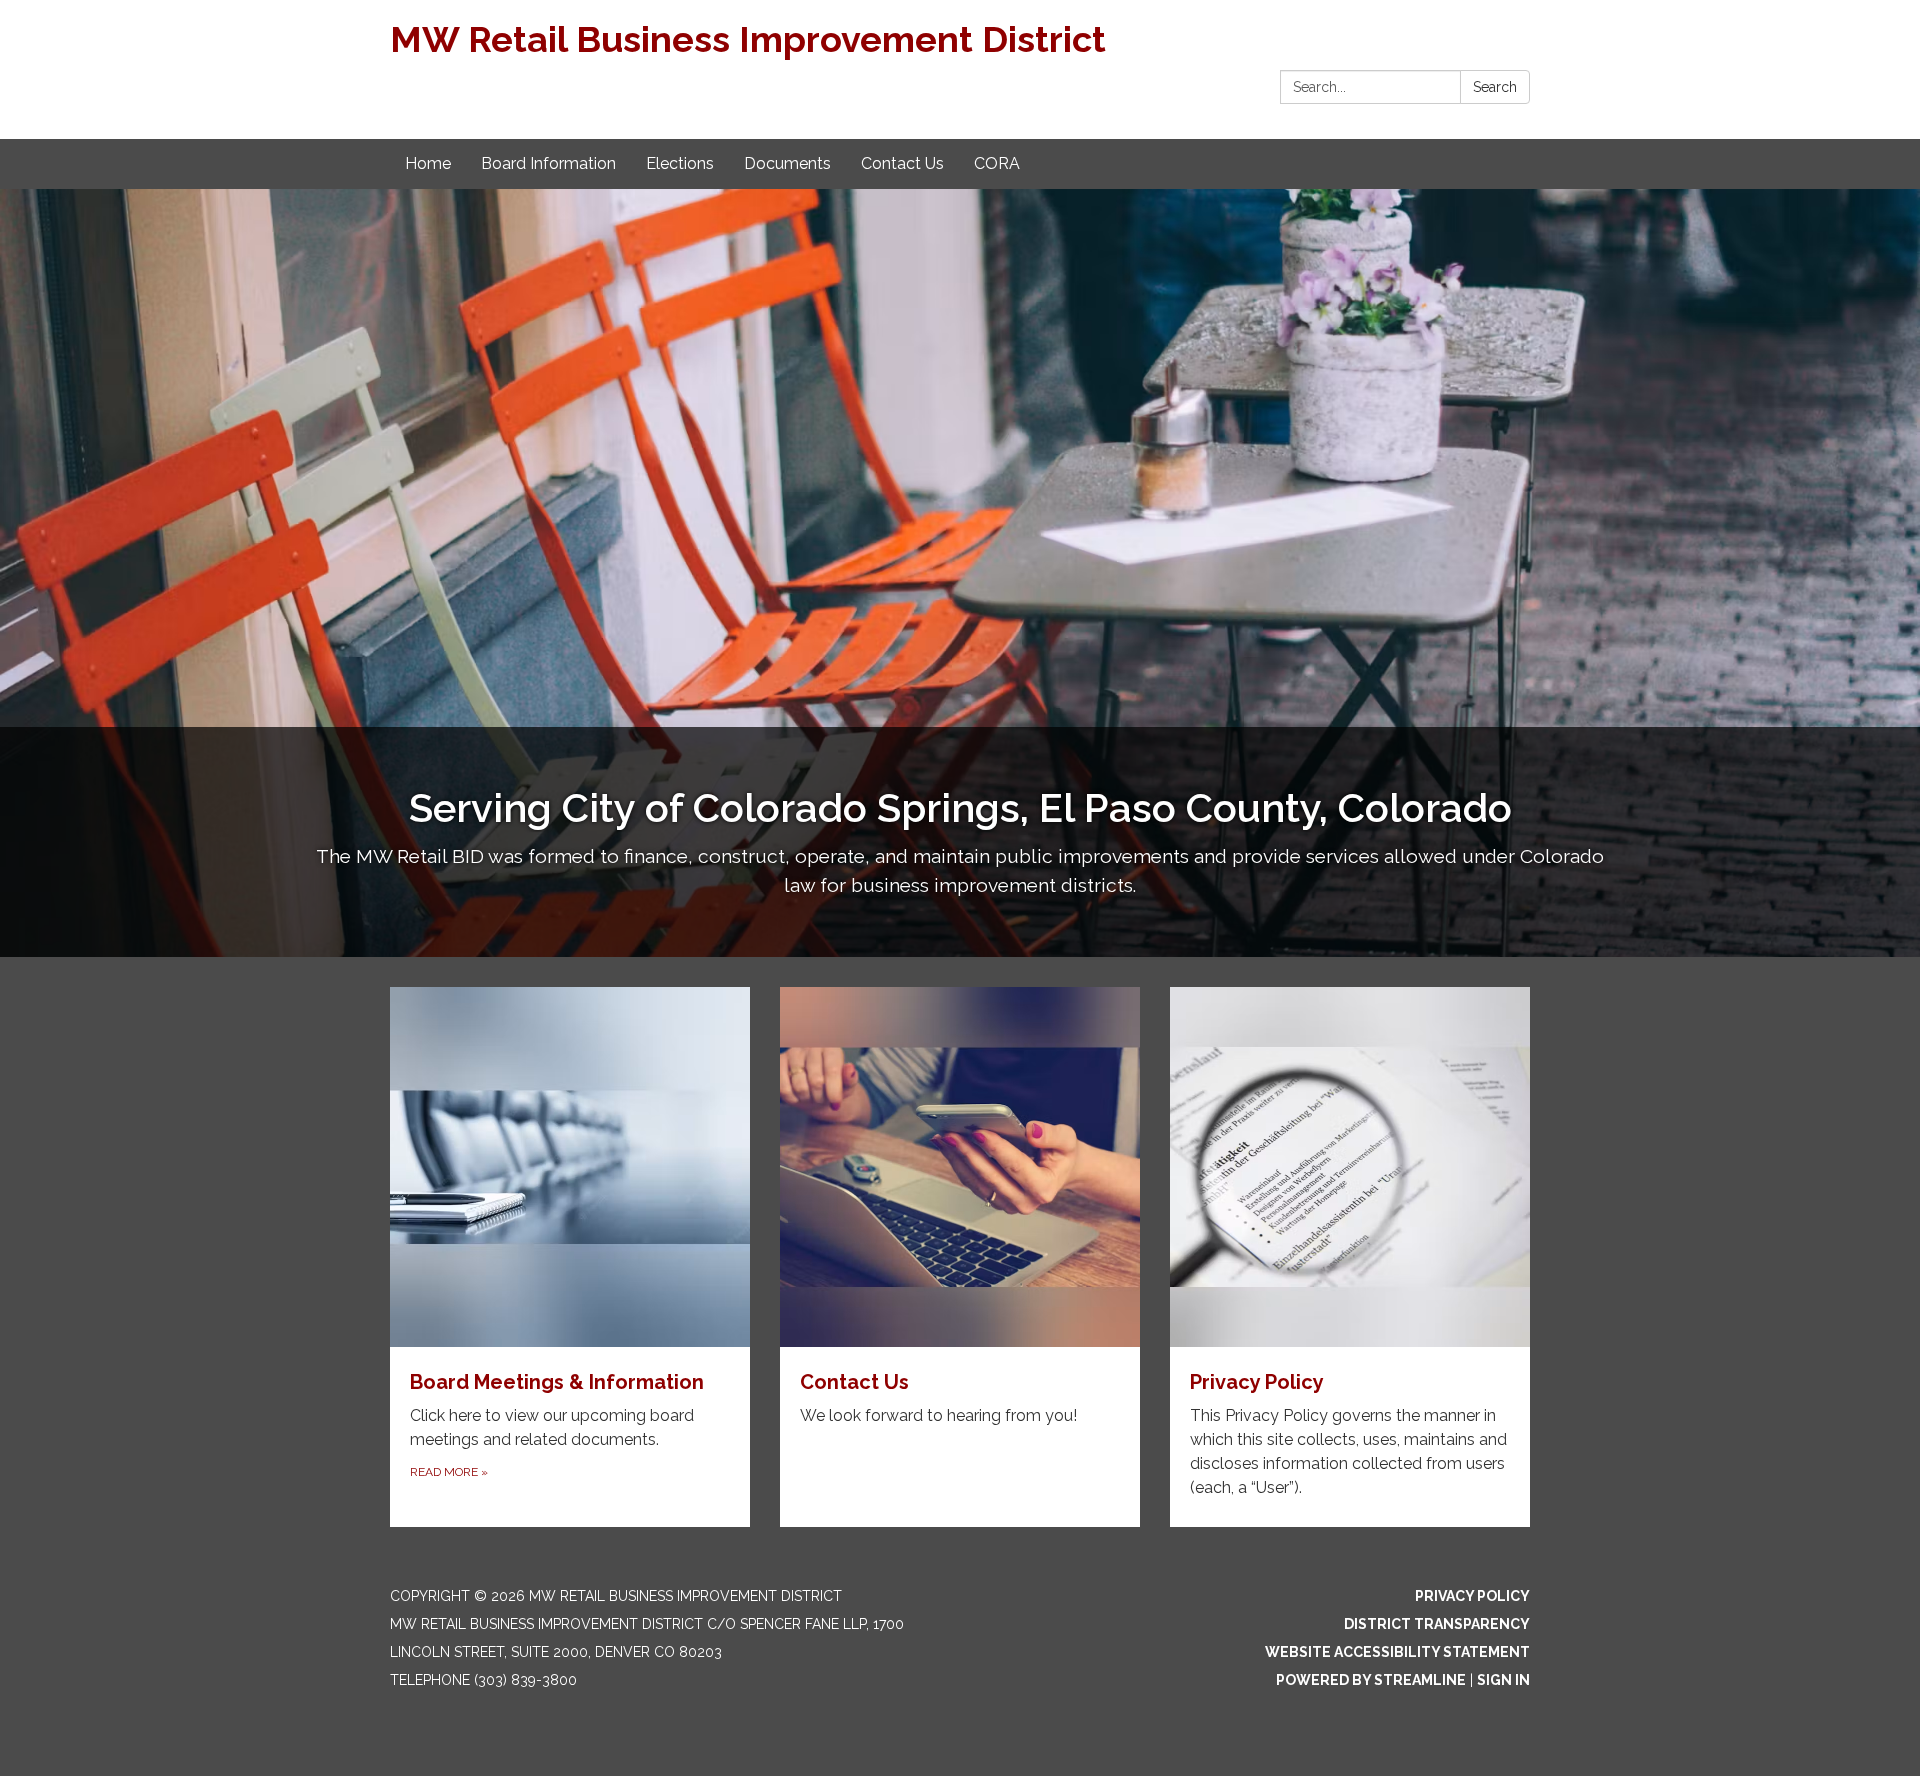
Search (1495, 87)
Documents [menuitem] (787, 163)
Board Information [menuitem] (548, 163)
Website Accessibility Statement (1397, 1652)
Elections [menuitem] (680, 163)
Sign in (1503, 1680)
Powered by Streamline (1371, 1680)
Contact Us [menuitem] (902, 163)
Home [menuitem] (428, 163)
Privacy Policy (1472, 1596)
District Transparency (1437, 1624)
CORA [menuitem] (997, 163)
